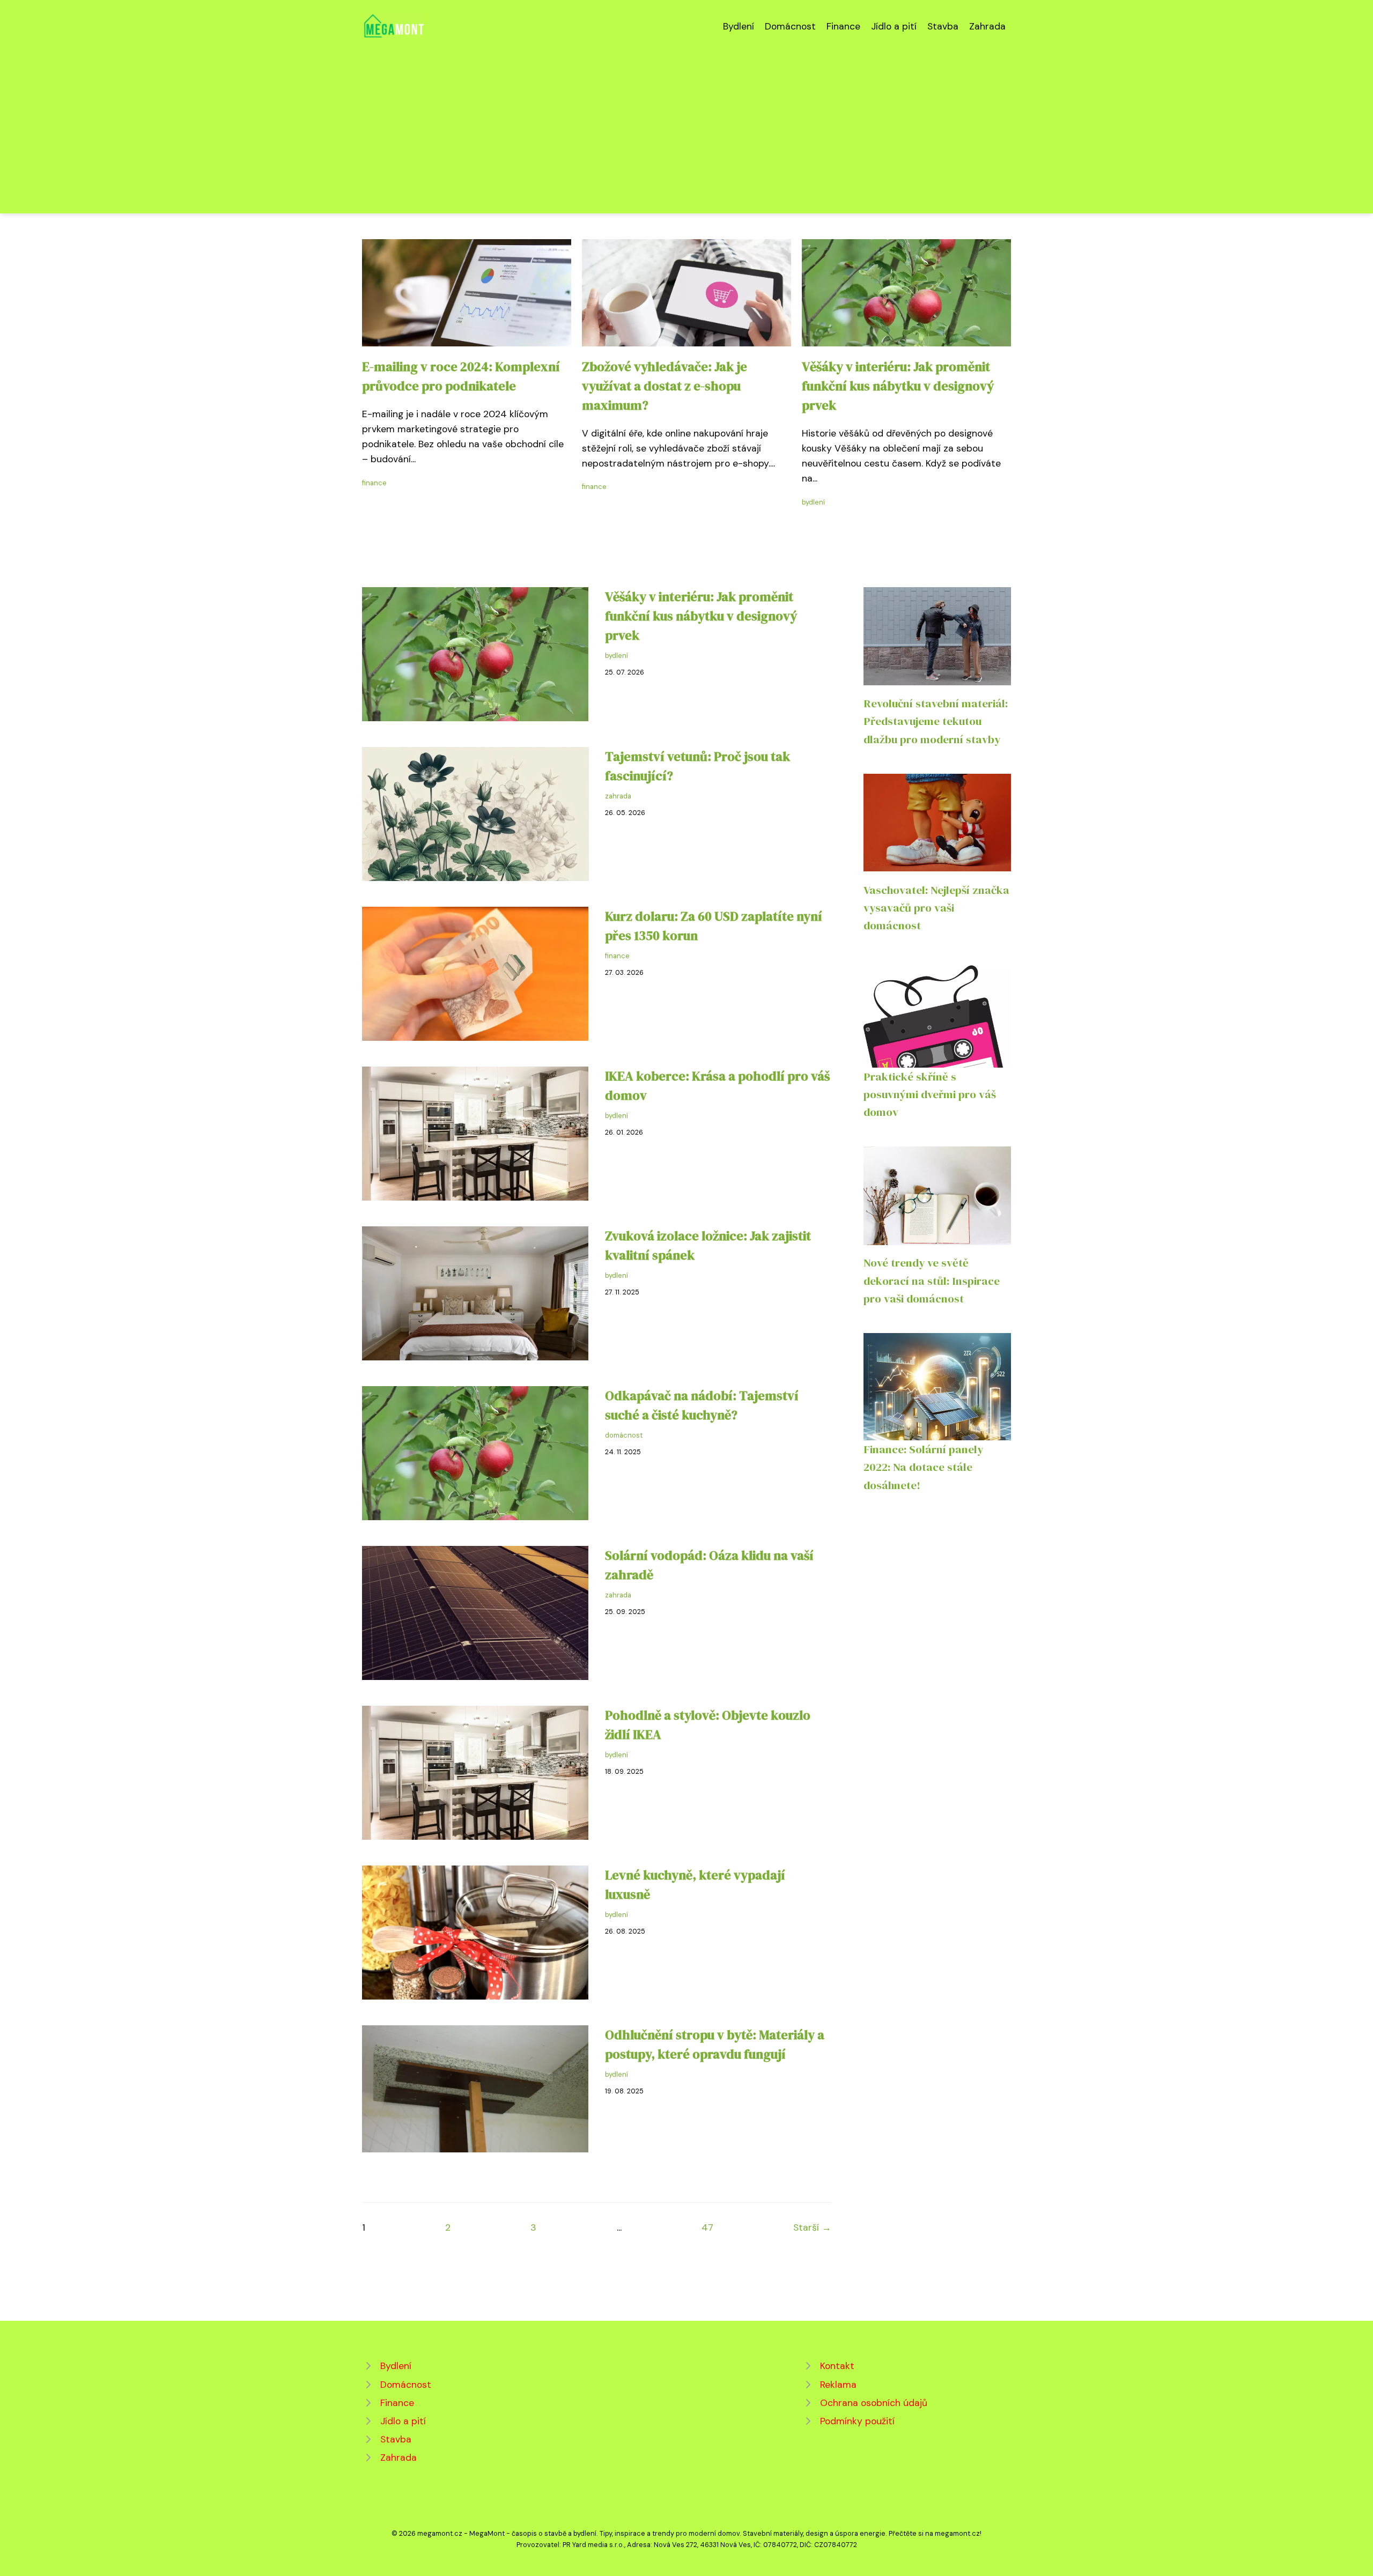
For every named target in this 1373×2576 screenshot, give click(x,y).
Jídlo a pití (894, 26)
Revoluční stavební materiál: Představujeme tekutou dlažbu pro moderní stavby (936, 721)
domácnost (624, 1435)
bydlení (813, 502)
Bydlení (739, 26)
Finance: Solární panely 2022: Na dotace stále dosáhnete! (923, 1467)
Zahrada (987, 26)
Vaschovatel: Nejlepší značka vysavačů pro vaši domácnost (936, 908)
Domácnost (790, 26)
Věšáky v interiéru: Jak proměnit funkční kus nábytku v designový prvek (898, 386)
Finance (843, 26)
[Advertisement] (686, 120)
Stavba (943, 26)
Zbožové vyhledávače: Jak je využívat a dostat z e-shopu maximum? (665, 386)
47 (707, 2227)
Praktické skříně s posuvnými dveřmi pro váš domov (930, 1094)
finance (374, 483)
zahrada (618, 796)
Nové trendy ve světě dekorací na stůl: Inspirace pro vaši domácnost (932, 1280)
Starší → (812, 2227)
